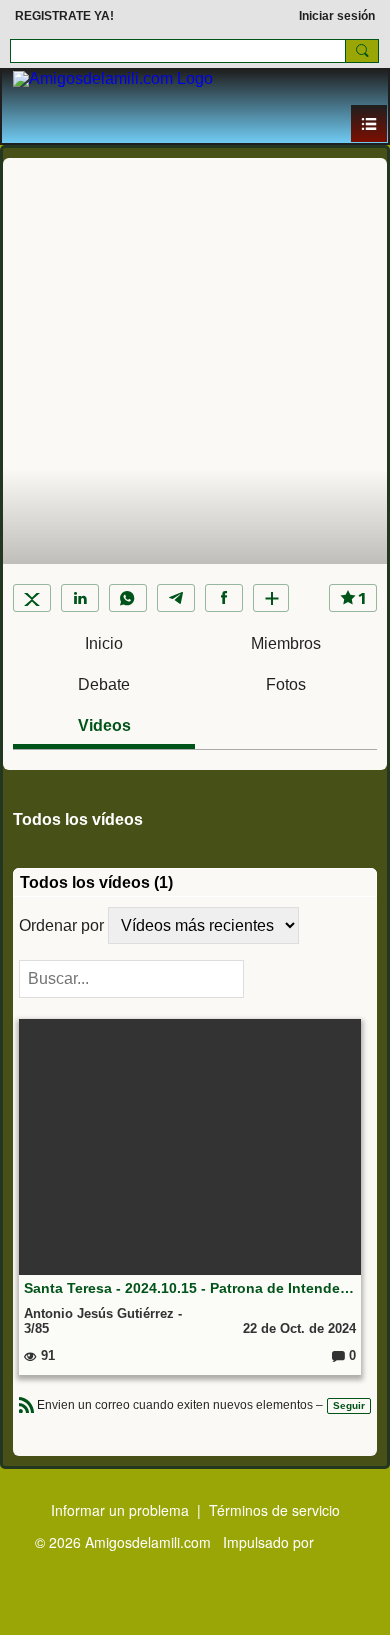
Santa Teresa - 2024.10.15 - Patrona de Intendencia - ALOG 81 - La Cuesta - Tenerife (190, 1288)
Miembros (286, 643)
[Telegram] (176, 598)
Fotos (286, 684)
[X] (32, 598)
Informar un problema (120, 1510)
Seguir (349, 1405)
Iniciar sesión (337, 16)
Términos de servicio (274, 1510)
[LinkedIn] (80, 598)
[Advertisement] (195, 308)
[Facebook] (224, 598)
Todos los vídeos (78, 819)
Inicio (104, 643)
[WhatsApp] (128, 598)
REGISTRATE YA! (64, 16)
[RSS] (27, 1403)
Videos (104, 725)
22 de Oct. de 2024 (299, 1328)
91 (46, 1355)
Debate (104, 684)
